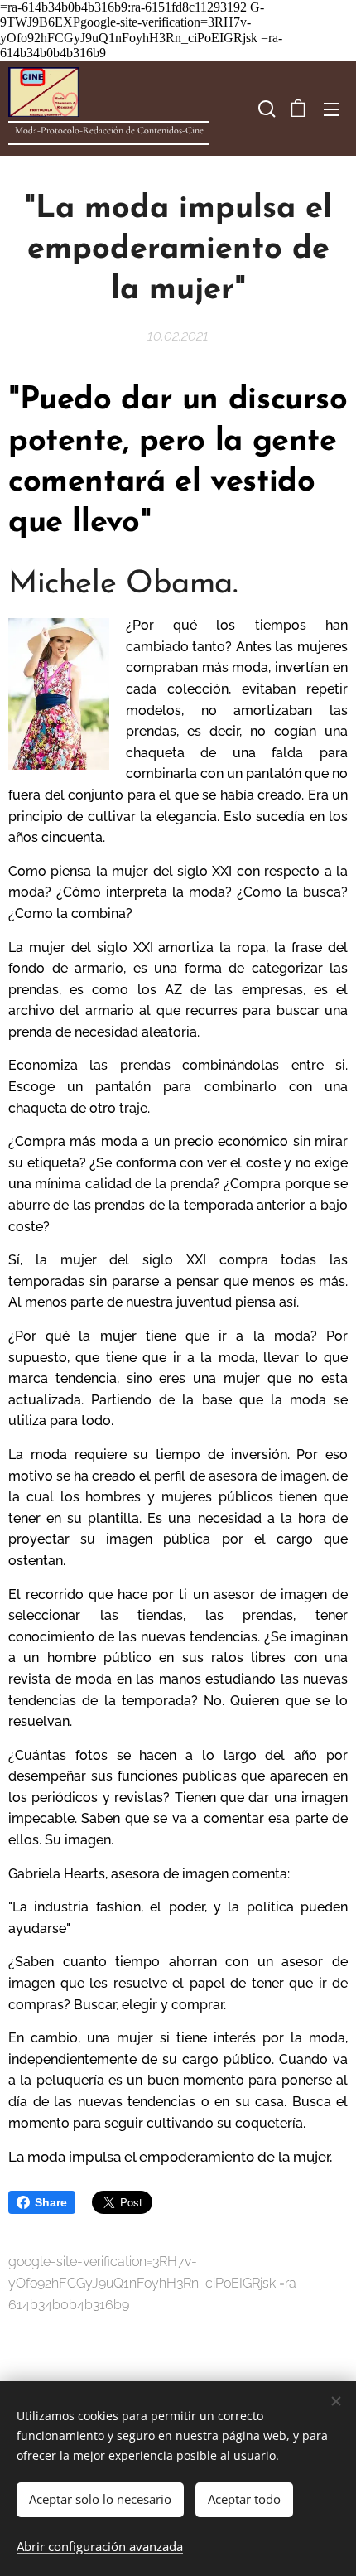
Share (51, 2202)
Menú (331, 109)
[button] (265, 109)
